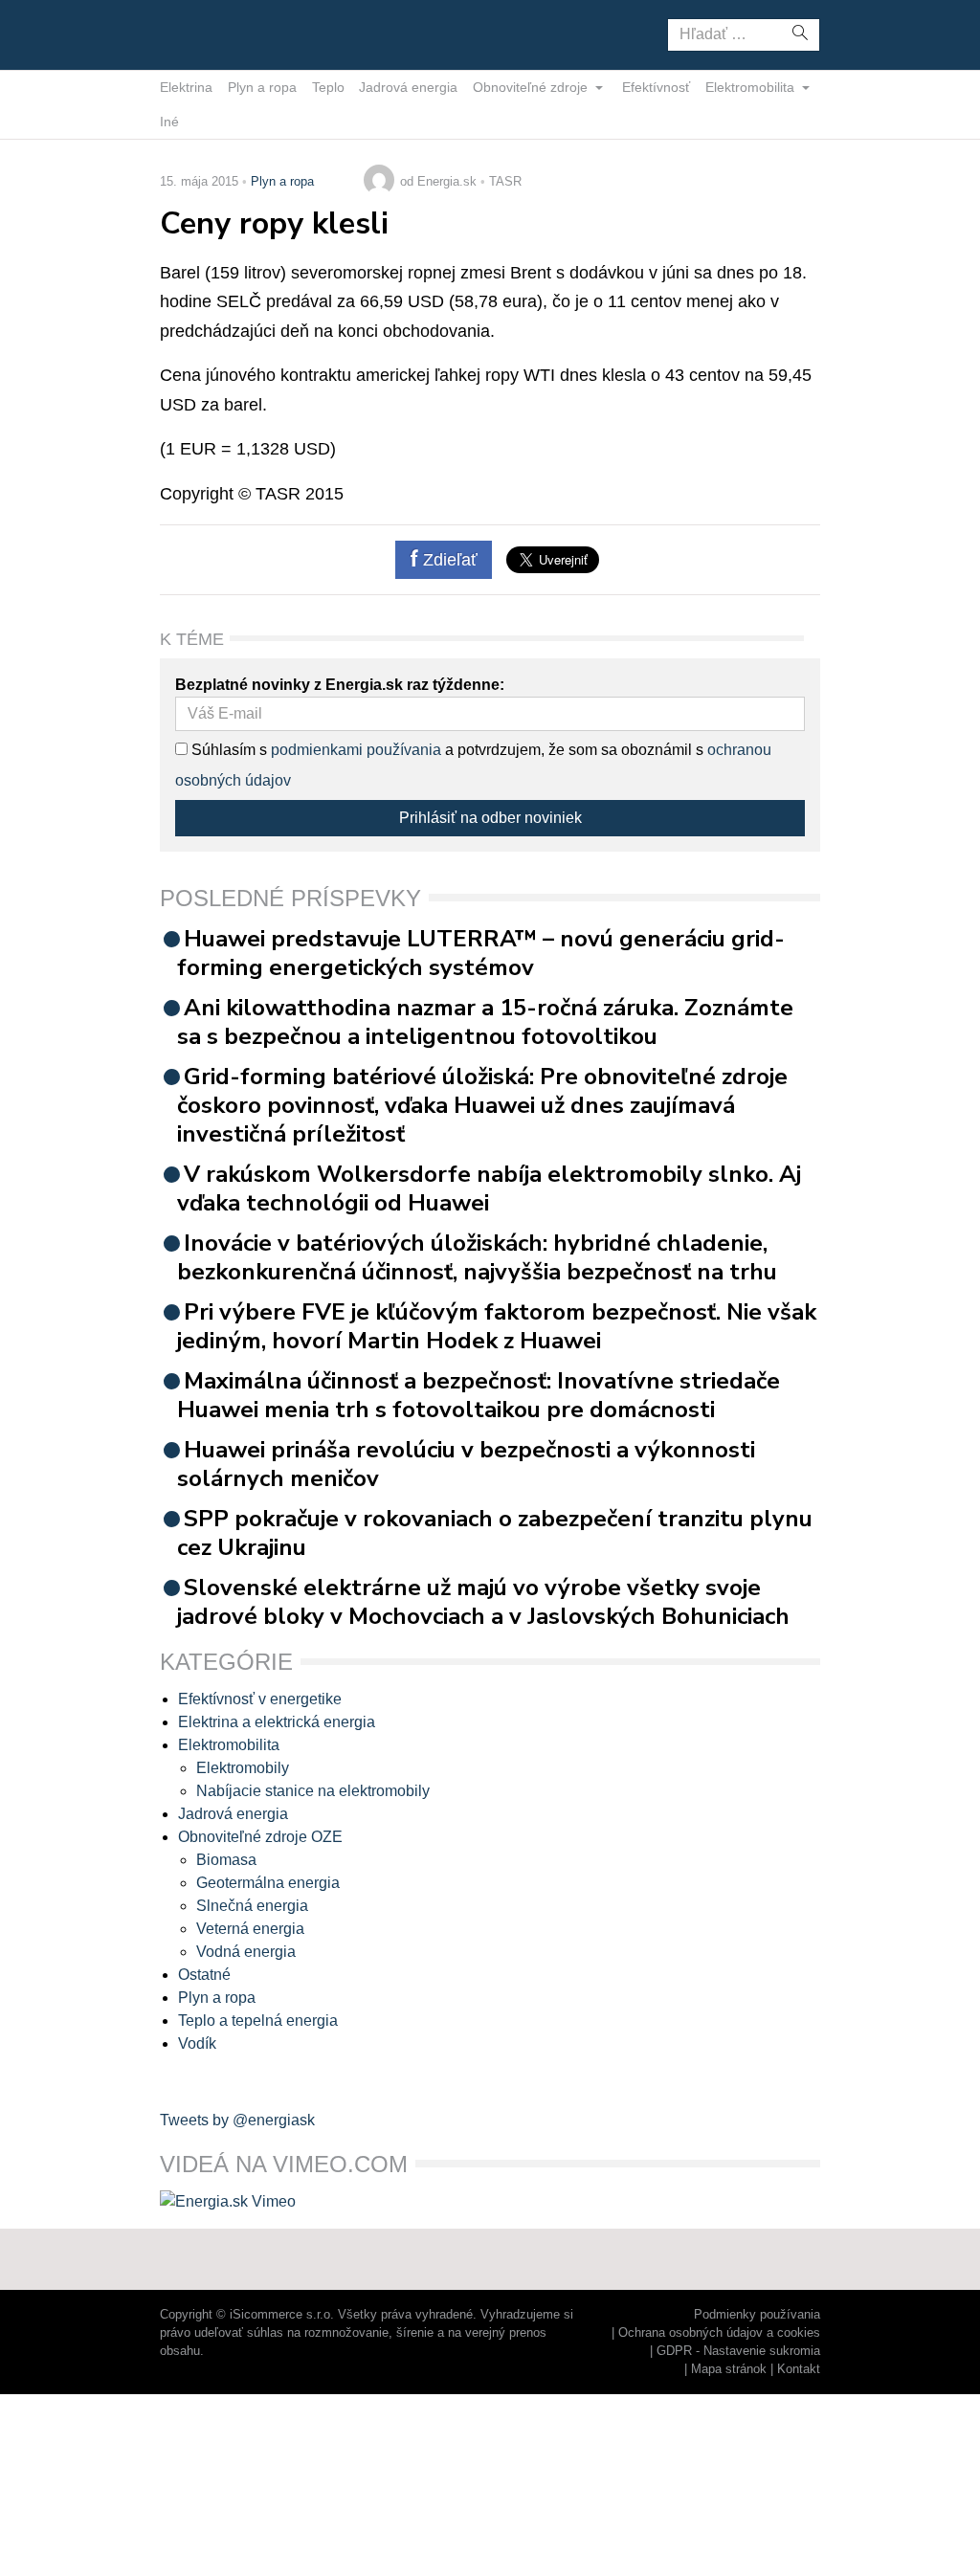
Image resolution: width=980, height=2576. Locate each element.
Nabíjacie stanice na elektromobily (313, 1791)
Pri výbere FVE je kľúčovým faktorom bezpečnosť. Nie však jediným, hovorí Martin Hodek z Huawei (497, 1326)
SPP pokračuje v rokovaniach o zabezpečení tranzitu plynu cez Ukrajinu (495, 1533)
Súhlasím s (227, 750)
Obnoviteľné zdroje (532, 87)
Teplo (328, 87)
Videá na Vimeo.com (284, 2164)
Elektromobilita (752, 87)
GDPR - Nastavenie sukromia (738, 2351)
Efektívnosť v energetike (260, 1699)
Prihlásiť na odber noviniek (490, 818)
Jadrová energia (408, 87)
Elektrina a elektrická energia (277, 1722)
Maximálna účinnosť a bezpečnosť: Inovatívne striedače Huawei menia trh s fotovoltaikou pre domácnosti (479, 1395)
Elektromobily (243, 1768)
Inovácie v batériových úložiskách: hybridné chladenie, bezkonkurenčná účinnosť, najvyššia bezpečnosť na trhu (477, 1257)
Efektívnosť (656, 87)
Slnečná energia (252, 1906)
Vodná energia (246, 1952)
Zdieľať (448, 560)
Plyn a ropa (262, 87)
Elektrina (186, 87)
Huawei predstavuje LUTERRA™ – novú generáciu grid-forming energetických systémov (481, 953)
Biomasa (226, 1860)
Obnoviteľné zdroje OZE (260, 1837)
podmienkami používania (356, 750)
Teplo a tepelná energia (258, 2021)
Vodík (197, 2043)
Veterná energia (250, 1929)
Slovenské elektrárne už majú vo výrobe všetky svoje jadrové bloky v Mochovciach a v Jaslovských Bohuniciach (483, 1602)
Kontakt (799, 2369)
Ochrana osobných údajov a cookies (719, 2332)
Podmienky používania (757, 2314)
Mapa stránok (729, 2369)
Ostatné (204, 1975)
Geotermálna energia (268, 1883)
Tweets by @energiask (237, 2120)
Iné (169, 122)
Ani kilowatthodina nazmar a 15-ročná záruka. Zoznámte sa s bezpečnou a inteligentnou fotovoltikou (485, 1022)
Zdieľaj (220, 33)
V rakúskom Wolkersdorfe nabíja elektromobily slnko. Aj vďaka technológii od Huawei (489, 1188)
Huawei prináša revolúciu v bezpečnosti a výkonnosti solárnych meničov (466, 1464)
